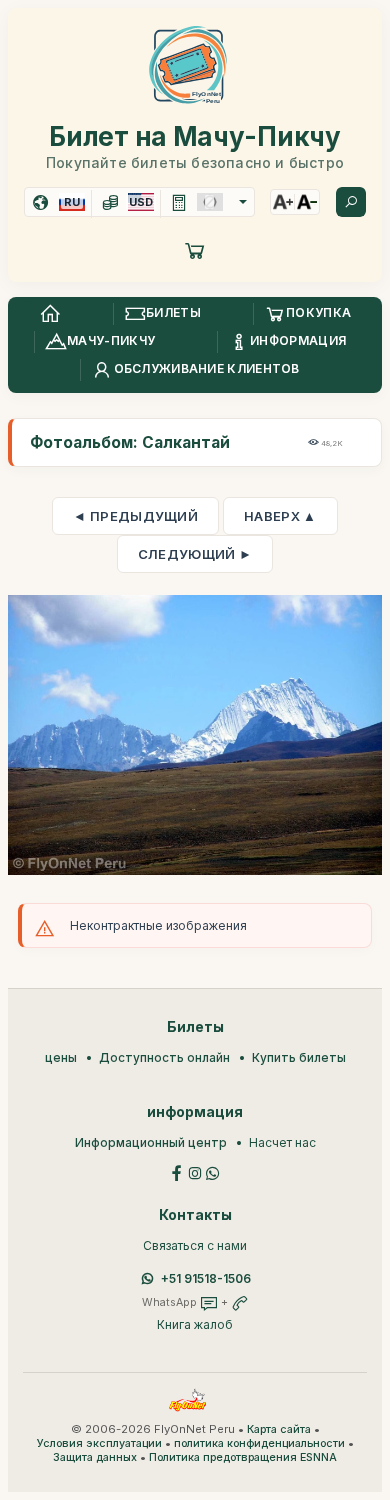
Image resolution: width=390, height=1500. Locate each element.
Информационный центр (151, 1142)
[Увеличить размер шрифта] (283, 202)
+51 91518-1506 (206, 1278)
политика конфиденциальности (259, 1443)
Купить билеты (299, 1057)
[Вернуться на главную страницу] (50, 314)
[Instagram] (195, 1171)
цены (61, 1057)
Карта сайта (279, 1429)
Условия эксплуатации (99, 1443)
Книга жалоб (195, 1324)
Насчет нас (282, 1142)
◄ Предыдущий (135, 516)
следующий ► (195, 554)
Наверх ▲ (280, 516)
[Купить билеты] (195, 250)
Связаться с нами (195, 1245)
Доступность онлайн (164, 1057)
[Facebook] (177, 1171)
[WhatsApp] (213, 1171)
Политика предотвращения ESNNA (243, 1457)
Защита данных (95, 1457)
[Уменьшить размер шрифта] (307, 202)
